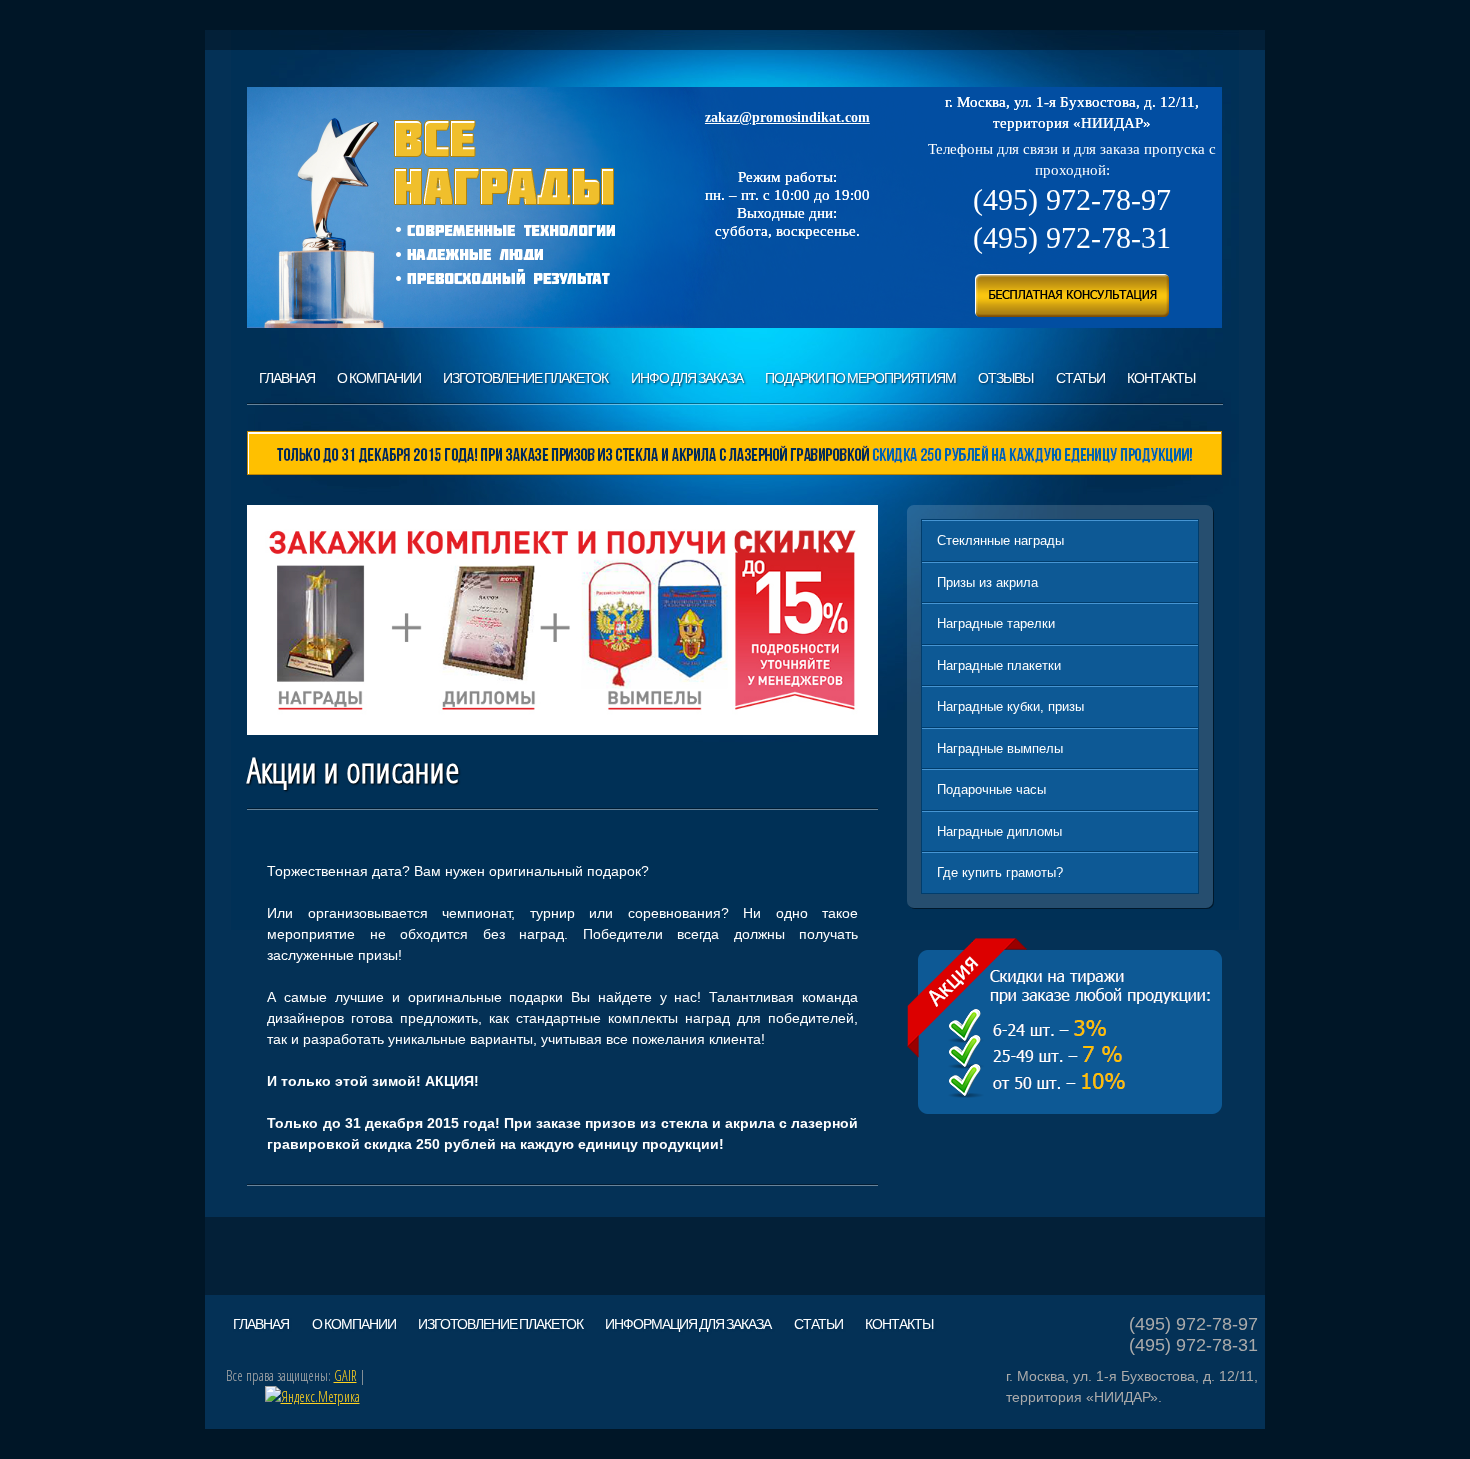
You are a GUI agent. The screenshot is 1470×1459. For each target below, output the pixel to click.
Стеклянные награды (1000, 540)
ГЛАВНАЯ (287, 378)
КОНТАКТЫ (1161, 378)
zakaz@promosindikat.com (787, 117)
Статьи (1080, 378)
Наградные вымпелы (1000, 748)
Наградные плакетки (999, 665)
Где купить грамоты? (1000, 872)
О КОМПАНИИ (379, 378)
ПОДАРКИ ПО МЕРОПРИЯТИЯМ (860, 378)
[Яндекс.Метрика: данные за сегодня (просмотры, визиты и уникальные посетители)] (312, 1396)
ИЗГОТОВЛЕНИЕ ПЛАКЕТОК (525, 378)
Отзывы (1005, 378)
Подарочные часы (991, 789)
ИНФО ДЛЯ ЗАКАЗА (687, 378)
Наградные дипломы (999, 831)
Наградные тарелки (996, 623)
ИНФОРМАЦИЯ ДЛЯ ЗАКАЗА (688, 1324)
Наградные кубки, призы (1010, 706)
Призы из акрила (987, 582)
